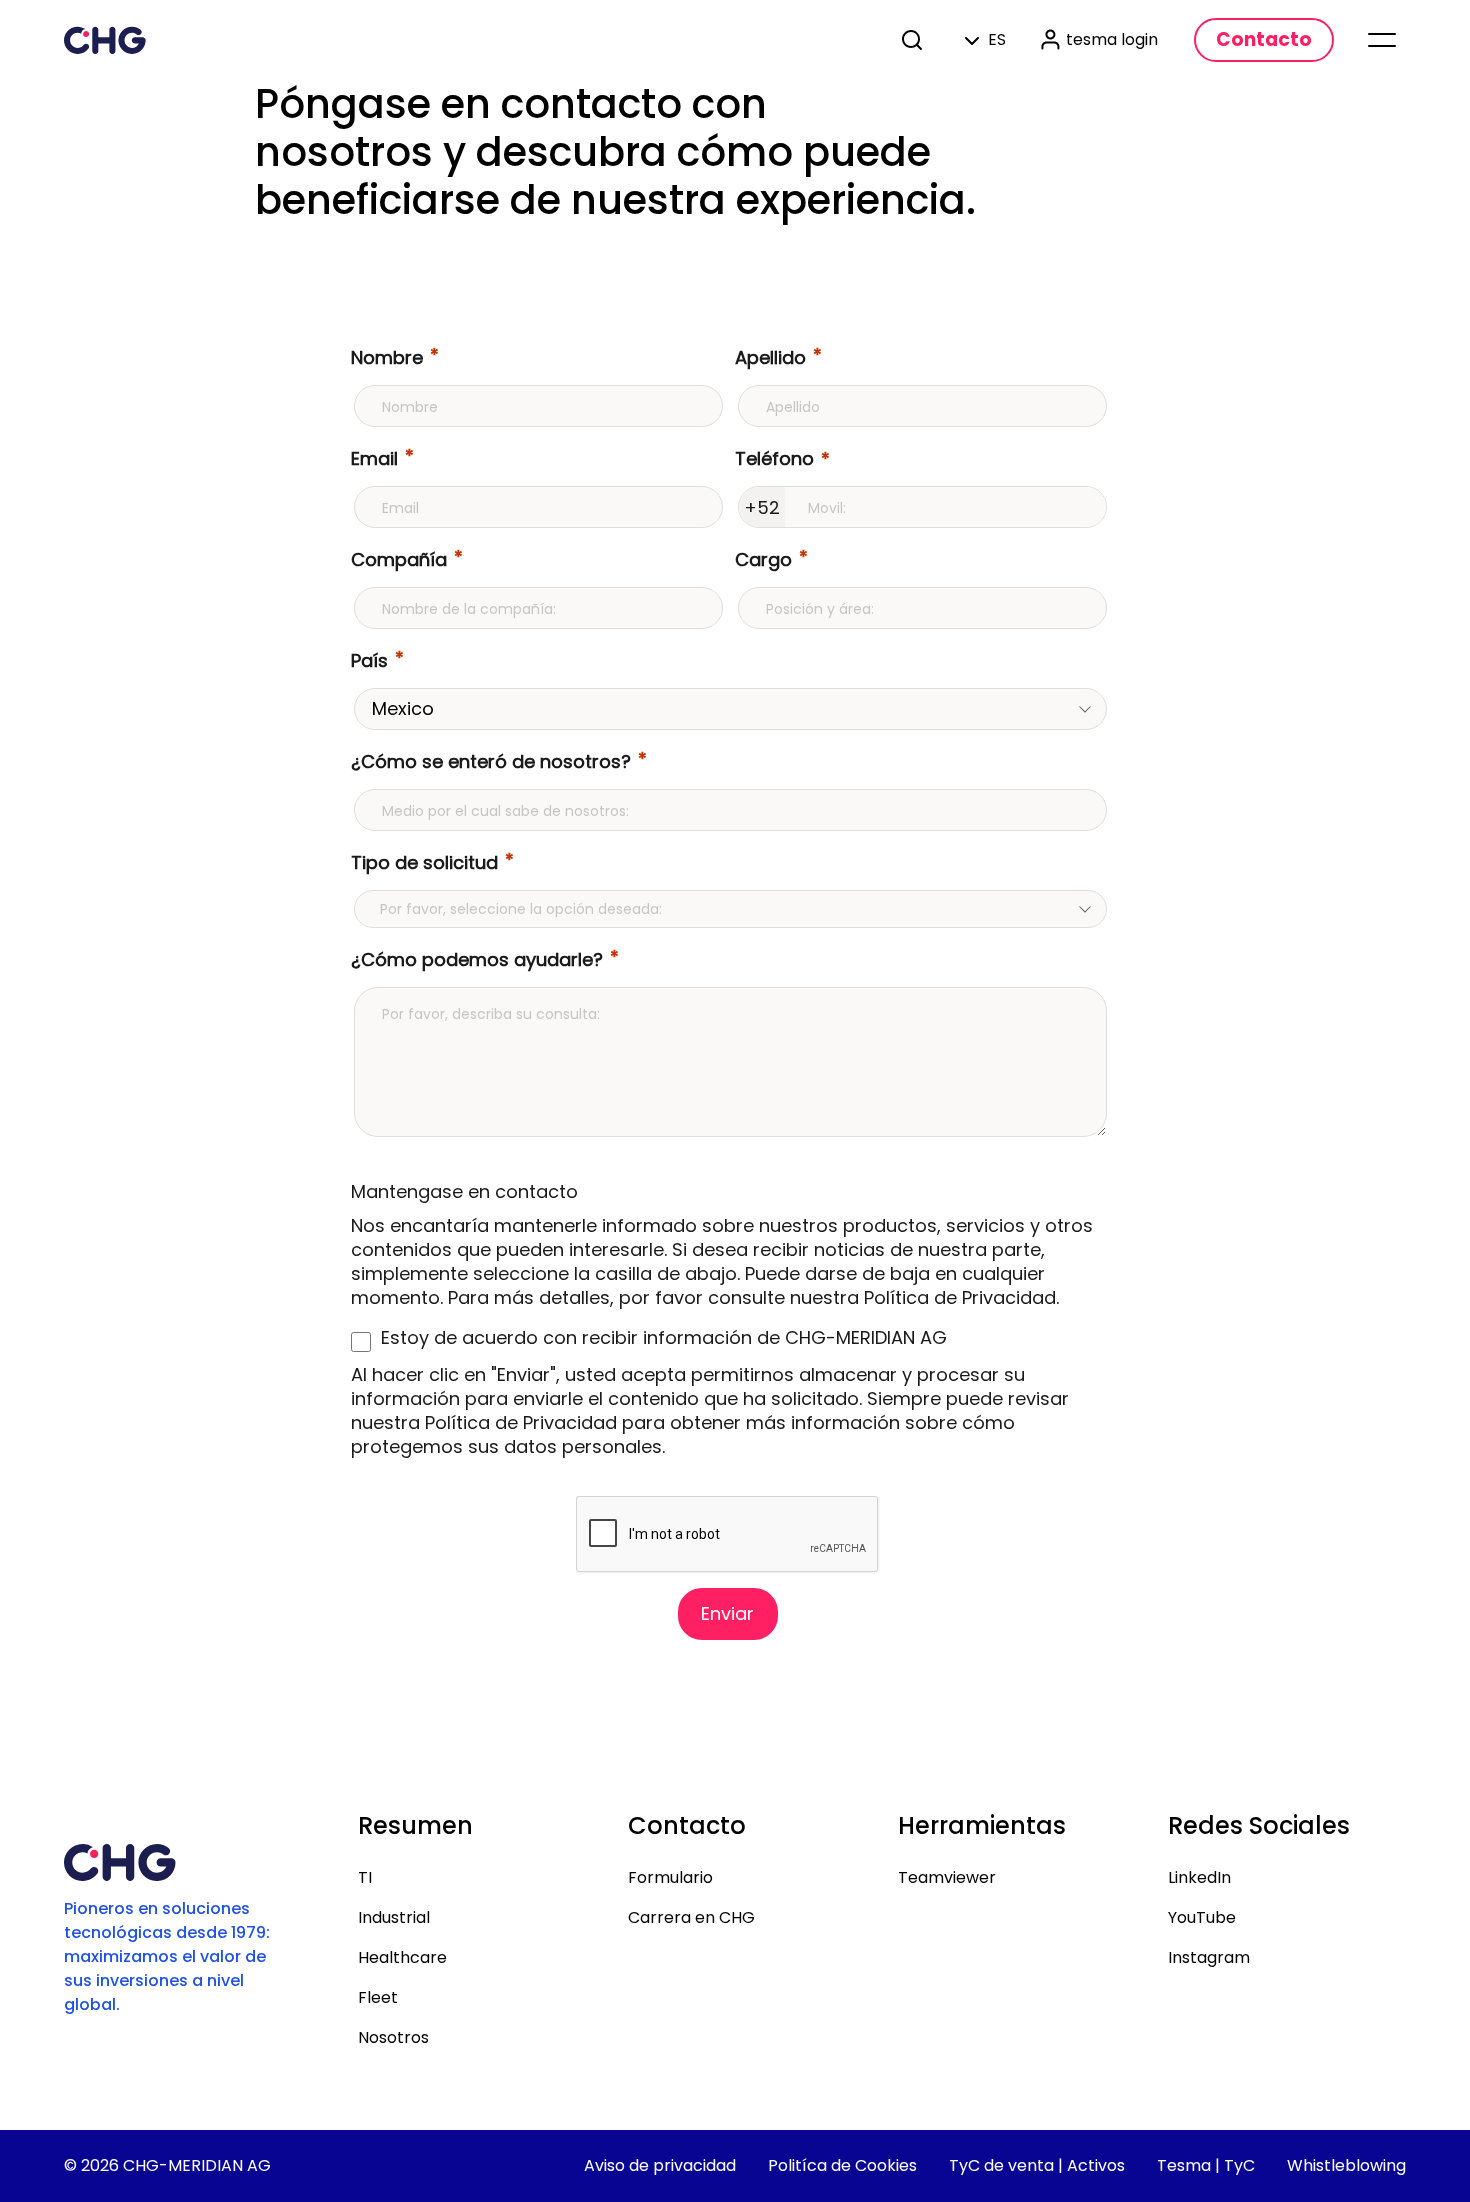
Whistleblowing (1346, 2165)
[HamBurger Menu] (1382, 40)
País (369, 660)
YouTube (1202, 1917)
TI (365, 1877)
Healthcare (402, 1957)
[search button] (914, 40)
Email (374, 458)
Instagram (1209, 1957)
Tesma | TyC (1206, 2165)
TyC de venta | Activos (1037, 2165)
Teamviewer (947, 1877)
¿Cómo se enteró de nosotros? (491, 761)
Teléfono (774, 458)
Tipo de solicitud (424, 862)
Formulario (670, 1877)
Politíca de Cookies (842, 2165)
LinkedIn (1199, 1877)
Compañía (399, 559)
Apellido (770, 357)
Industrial (394, 1917)
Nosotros (393, 2037)
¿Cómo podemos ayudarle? (477, 959)
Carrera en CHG (691, 1917)
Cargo (763, 559)
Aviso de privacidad (660, 2165)
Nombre (387, 357)
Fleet (378, 1997)
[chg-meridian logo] (105, 40)
